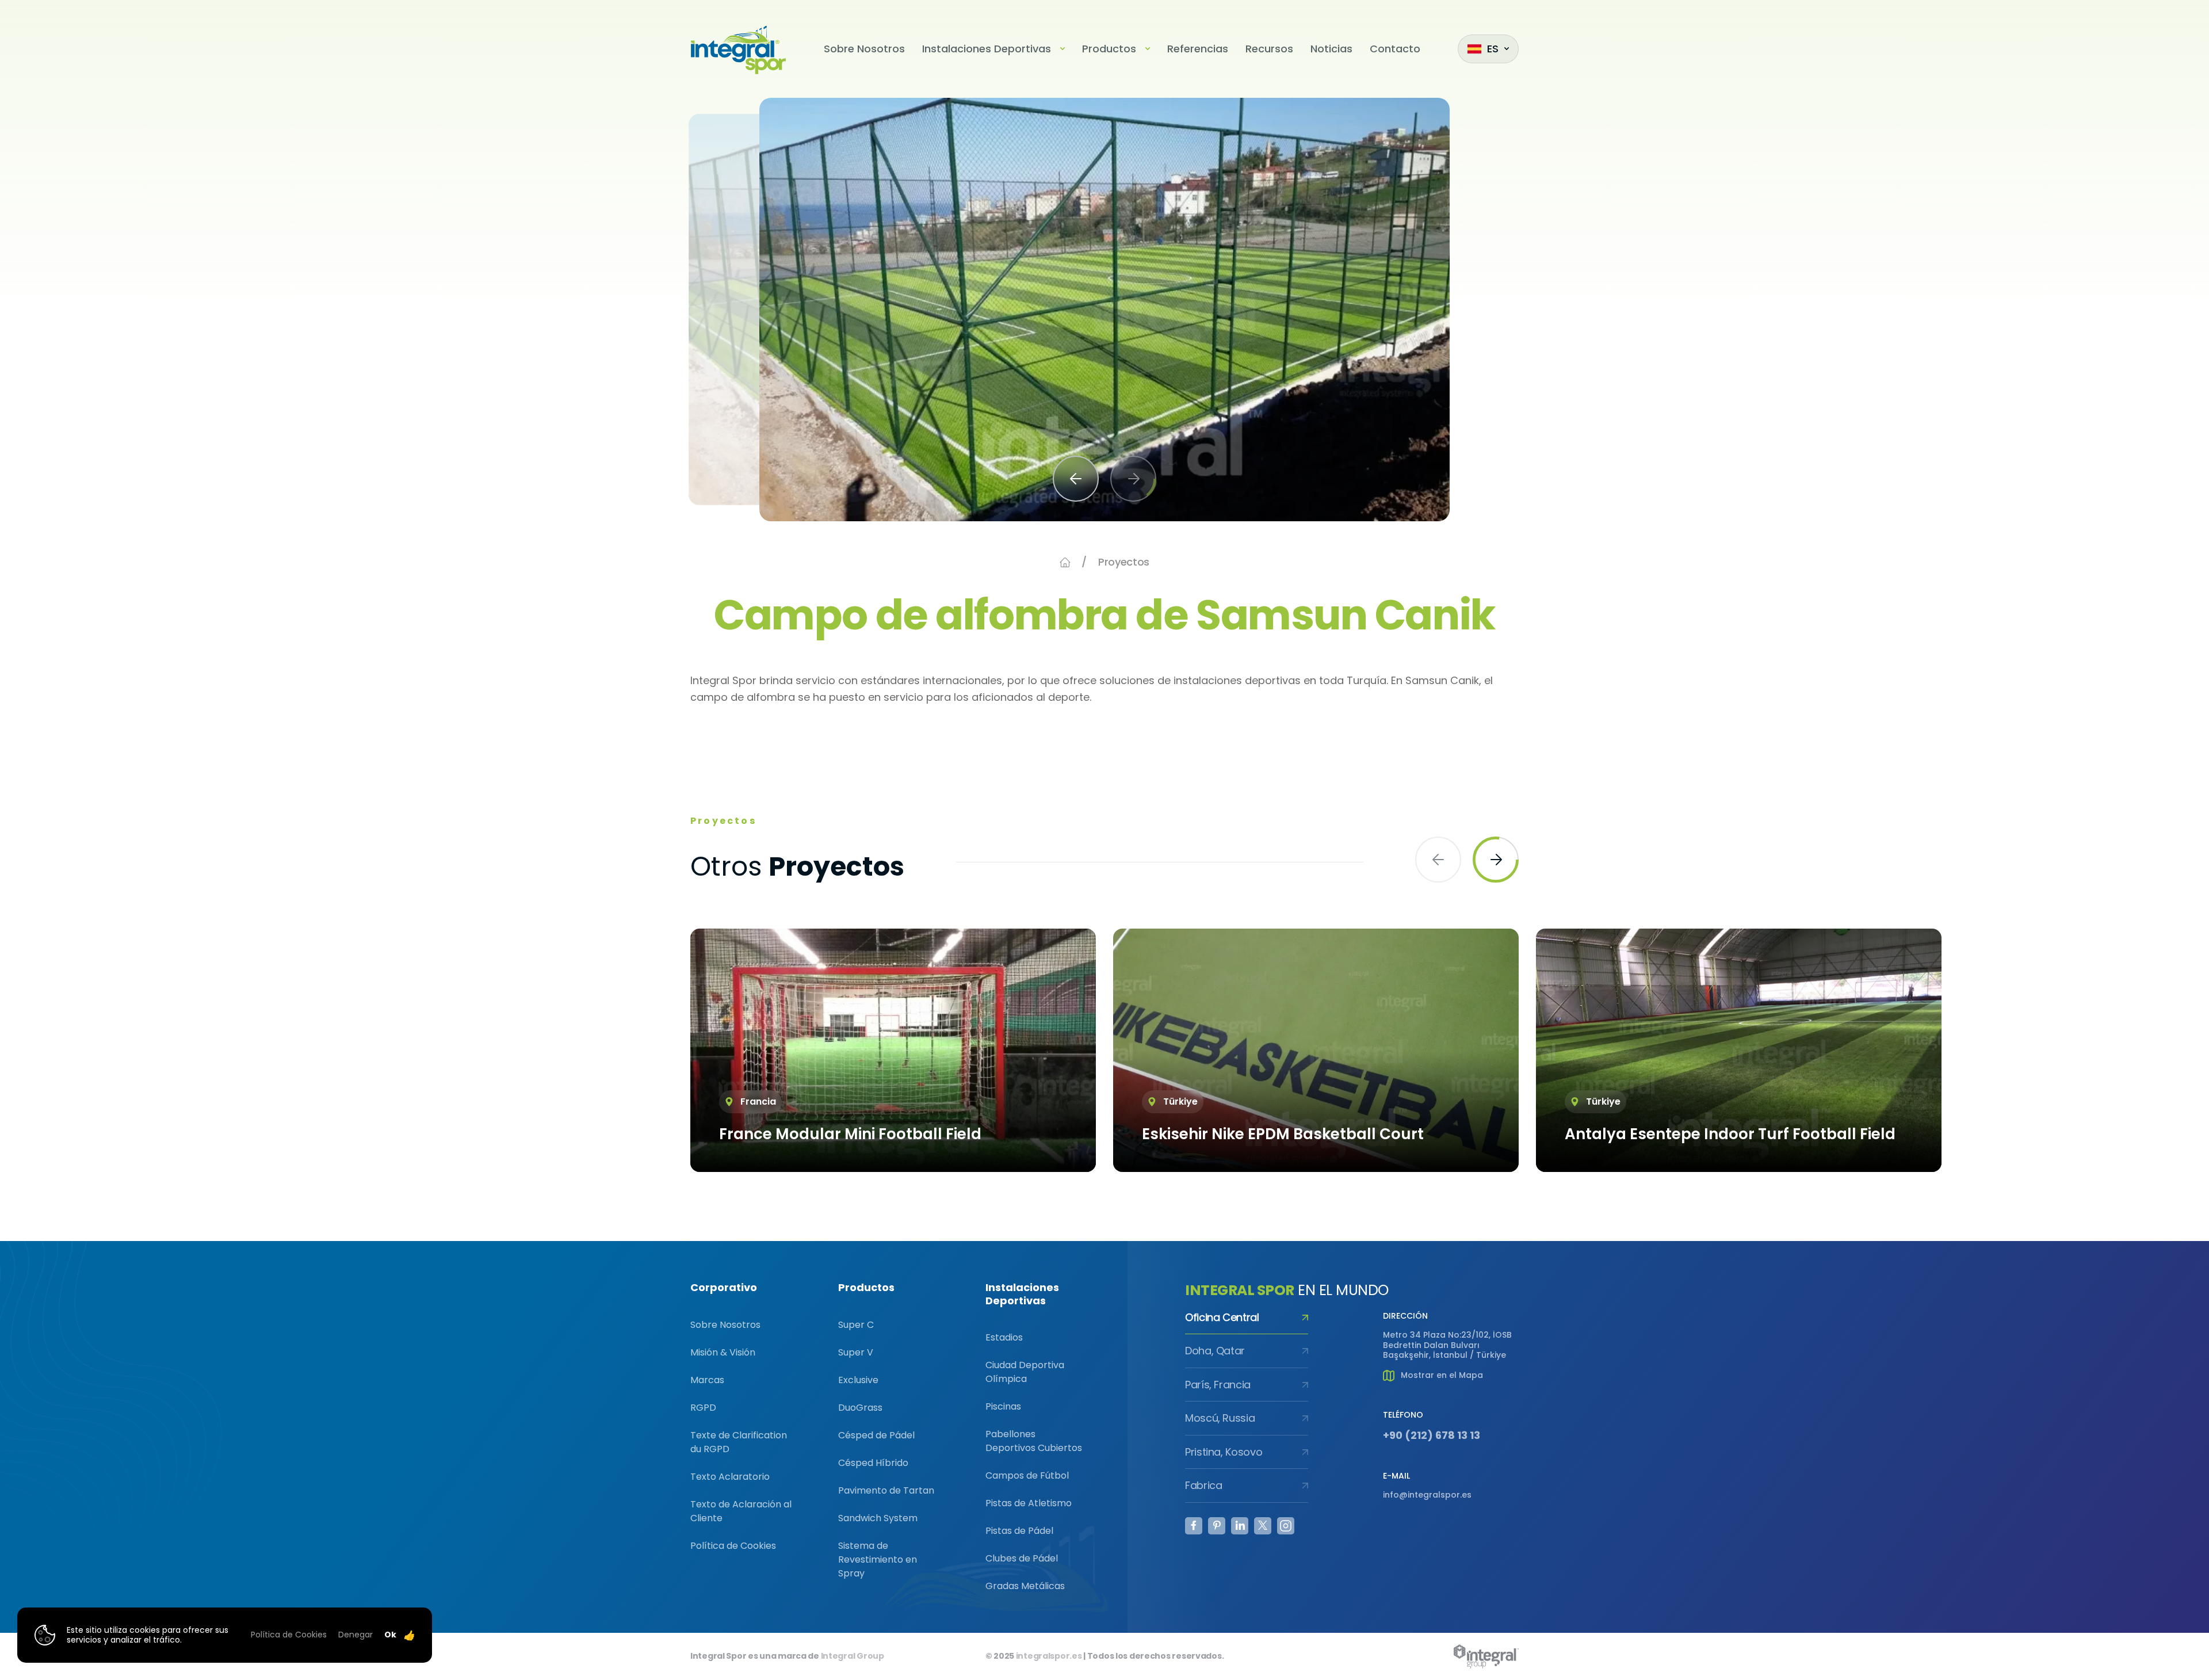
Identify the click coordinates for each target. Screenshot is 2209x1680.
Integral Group (853, 1656)
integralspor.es (1049, 1656)
